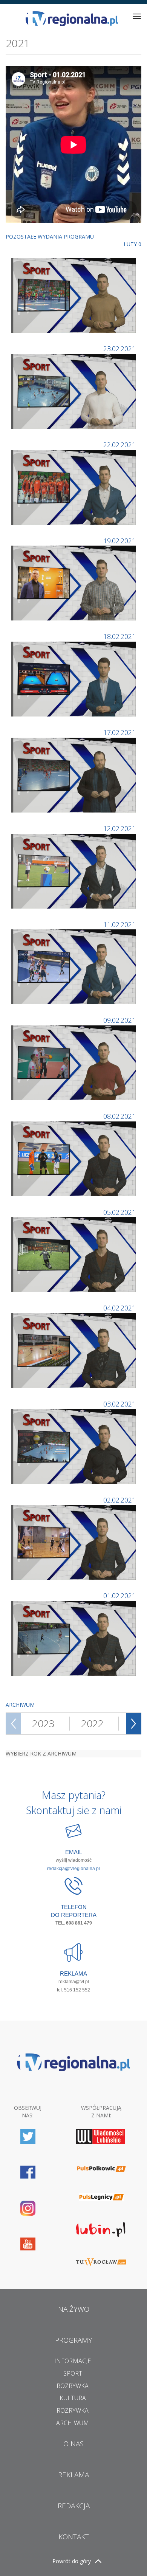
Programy (74, 2340)
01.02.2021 (119, 1596)
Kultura (73, 2398)
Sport (73, 2373)
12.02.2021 (119, 828)
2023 (43, 1723)
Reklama (73, 2475)
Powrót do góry (72, 2561)
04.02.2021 (119, 1308)
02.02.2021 (119, 1500)
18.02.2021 (119, 636)
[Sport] (74, 295)
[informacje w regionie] (72, 19)
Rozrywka (73, 2386)
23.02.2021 (119, 349)
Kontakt (74, 2537)
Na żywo (74, 2309)
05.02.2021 (119, 1212)
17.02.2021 (119, 732)
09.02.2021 (119, 1020)
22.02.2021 (119, 445)
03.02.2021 (119, 1404)
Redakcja (74, 2506)
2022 (92, 1723)
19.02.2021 (119, 541)
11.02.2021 (119, 924)
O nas (73, 2444)
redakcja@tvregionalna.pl (73, 1869)
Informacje (73, 2361)
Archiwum (73, 2423)
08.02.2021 (119, 1116)
